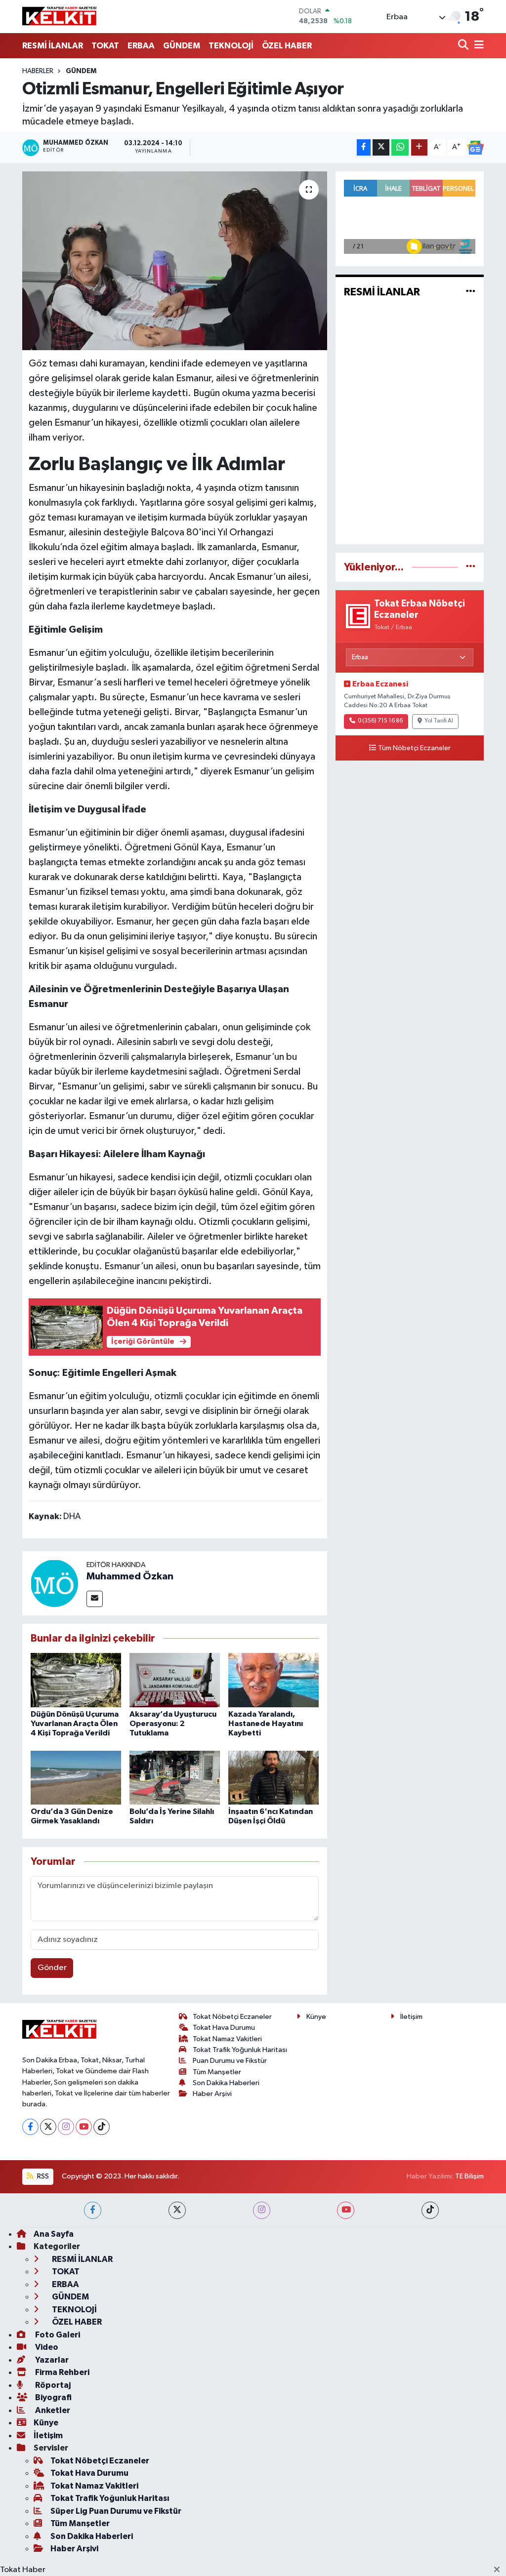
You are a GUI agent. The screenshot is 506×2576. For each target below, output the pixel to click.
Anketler (52, 2410)
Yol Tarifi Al (439, 721)
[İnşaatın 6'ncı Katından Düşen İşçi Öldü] (274, 1778)
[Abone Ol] (475, 148)
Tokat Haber (23, 2570)
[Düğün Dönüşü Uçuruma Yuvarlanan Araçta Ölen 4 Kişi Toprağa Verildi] (76, 1680)
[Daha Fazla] (419, 147)
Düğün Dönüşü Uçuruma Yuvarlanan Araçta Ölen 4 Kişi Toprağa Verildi (75, 1724)
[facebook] (93, 2210)
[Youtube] (84, 2127)
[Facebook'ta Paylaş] (364, 147)
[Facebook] (30, 2127)
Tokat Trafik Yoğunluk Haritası (240, 2050)
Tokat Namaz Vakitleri (227, 2039)
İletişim (411, 2017)
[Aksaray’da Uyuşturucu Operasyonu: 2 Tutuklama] (175, 1680)
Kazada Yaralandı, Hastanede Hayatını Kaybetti (266, 1724)
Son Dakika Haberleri (226, 2083)
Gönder (52, 1968)
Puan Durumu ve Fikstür (230, 2061)
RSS (42, 2176)
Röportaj (52, 2385)
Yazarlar (51, 2360)
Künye (316, 2017)
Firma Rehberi (62, 2372)
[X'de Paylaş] (381, 147)
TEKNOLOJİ (231, 46)
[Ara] (464, 46)
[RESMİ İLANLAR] (471, 292)
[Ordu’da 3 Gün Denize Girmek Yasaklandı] (76, 1778)
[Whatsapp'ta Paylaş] (400, 147)
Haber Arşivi (212, 2094)
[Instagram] (66, 2127)
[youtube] (346, 2210)
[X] (48, 2127)
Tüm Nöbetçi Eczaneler (414, 748)
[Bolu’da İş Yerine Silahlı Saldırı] (175, 1778)
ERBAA (141, 46)
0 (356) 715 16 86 (380, 721)
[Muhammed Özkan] (54, 1583)
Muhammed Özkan (130, 1576)
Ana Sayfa (54, 2234)
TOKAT (105, 46)
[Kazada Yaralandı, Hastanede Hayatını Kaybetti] (274, 1680)
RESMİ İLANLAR (53, 46)
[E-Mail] (95, 1599)
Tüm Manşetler (217, 2072)
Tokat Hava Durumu (224, 2028)
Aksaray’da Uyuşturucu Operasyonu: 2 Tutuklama (173, 1724)
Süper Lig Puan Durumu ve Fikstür (116, 2511)
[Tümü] (471, 567)
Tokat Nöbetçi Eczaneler (232, 2017)
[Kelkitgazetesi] (59, 16)
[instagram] (262, 2210)
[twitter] (177, 2210)
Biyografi (53, 2397)
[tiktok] (430, 2210)
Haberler (38, 71)
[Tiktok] (102, 2127)
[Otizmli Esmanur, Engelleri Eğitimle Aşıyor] (175, 261)
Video (46, 2347)
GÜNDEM (182, 46)
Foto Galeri (57, 2335)
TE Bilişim (469, 2176)
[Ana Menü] (477, 46)
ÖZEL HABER (287, 46)
